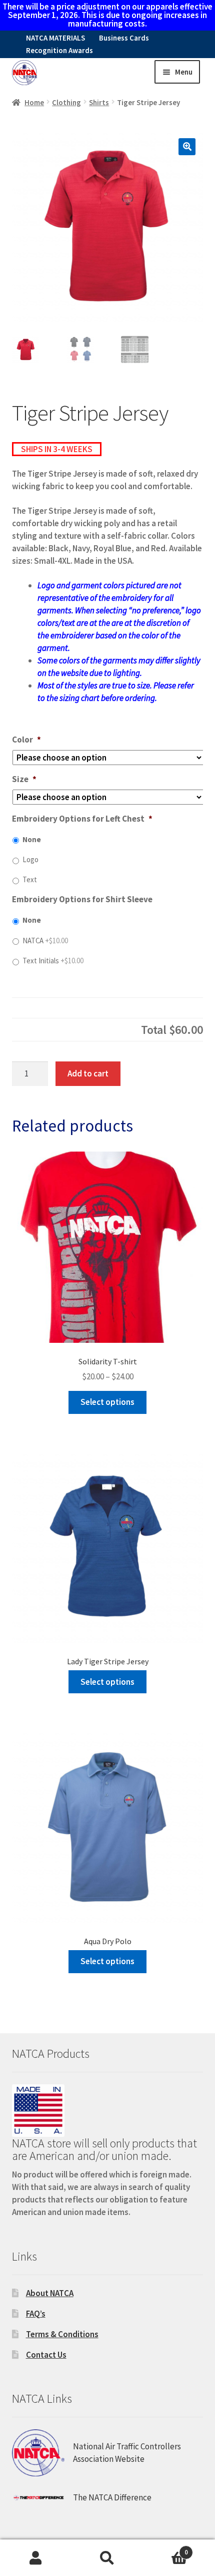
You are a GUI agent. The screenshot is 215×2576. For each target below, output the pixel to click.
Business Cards (124, 38)
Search (107, 2558)
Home (34, 102)
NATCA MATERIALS (55, 38)
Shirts (99, 102)
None (32, 839)
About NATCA (50, 2293)
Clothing (66, 102)
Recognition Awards (59, 50)
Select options (107, 1402)
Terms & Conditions (62, 2334)
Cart (166, 2548)
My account (36, 2558)
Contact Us (46, 2355)
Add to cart (88, 1073)
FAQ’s (36, 2314)
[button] (187, 147)
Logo (30, 859)
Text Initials (53, 961)
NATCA (45, 941)
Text (30, 879)
